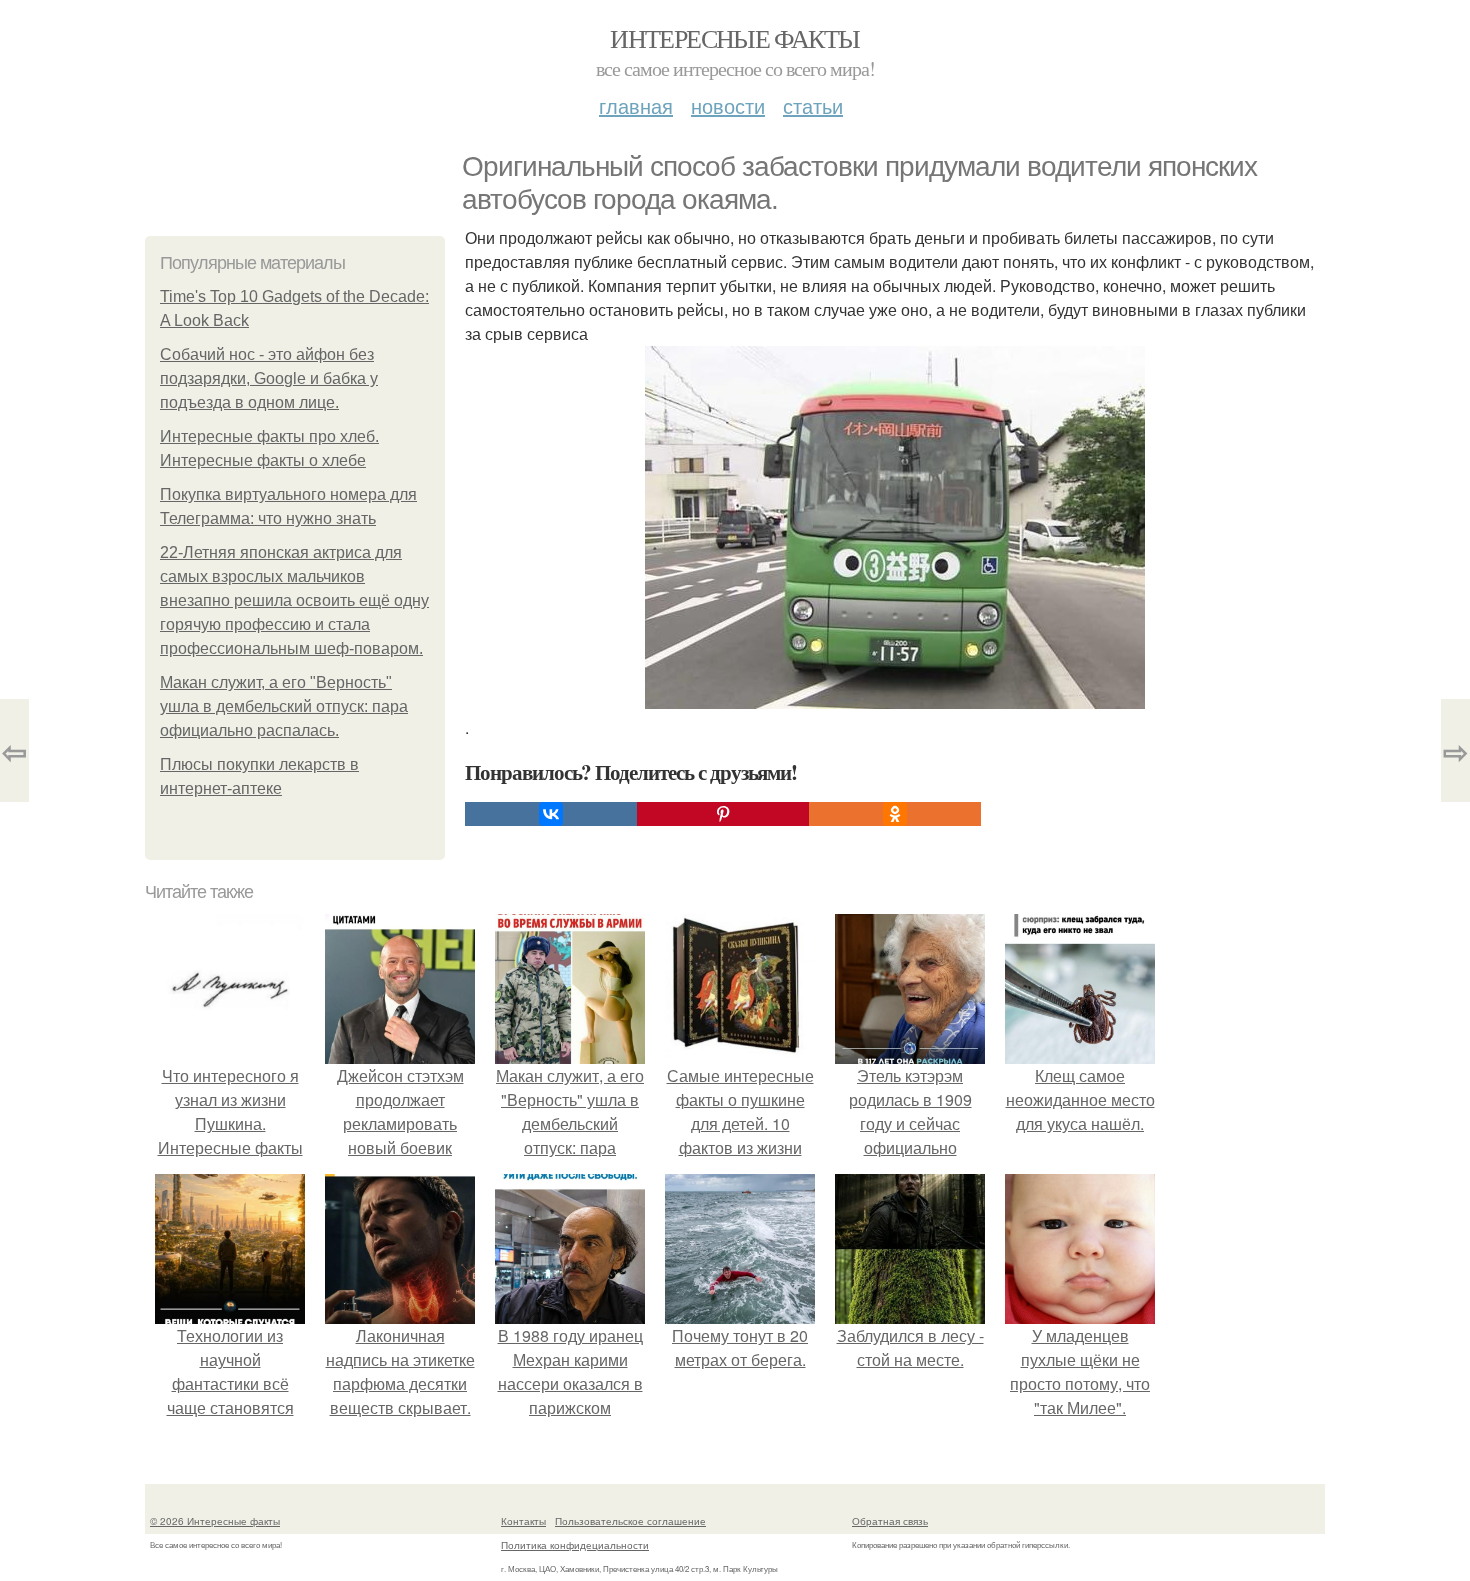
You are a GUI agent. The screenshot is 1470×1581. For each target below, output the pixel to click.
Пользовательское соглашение (630, 1521)
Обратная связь (890, 1521)
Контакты (523, 1521)
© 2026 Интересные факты (215, 1521)
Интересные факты (734, 38)
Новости (728, 105)
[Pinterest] (723, 814)
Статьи (813, 105)
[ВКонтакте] (551, 814)
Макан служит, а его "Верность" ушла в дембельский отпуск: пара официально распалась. (284, 706)
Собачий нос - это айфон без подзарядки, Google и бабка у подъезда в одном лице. (269, 378)
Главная (636, 105)
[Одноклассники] (895, 814)
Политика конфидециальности (575, 1545)
